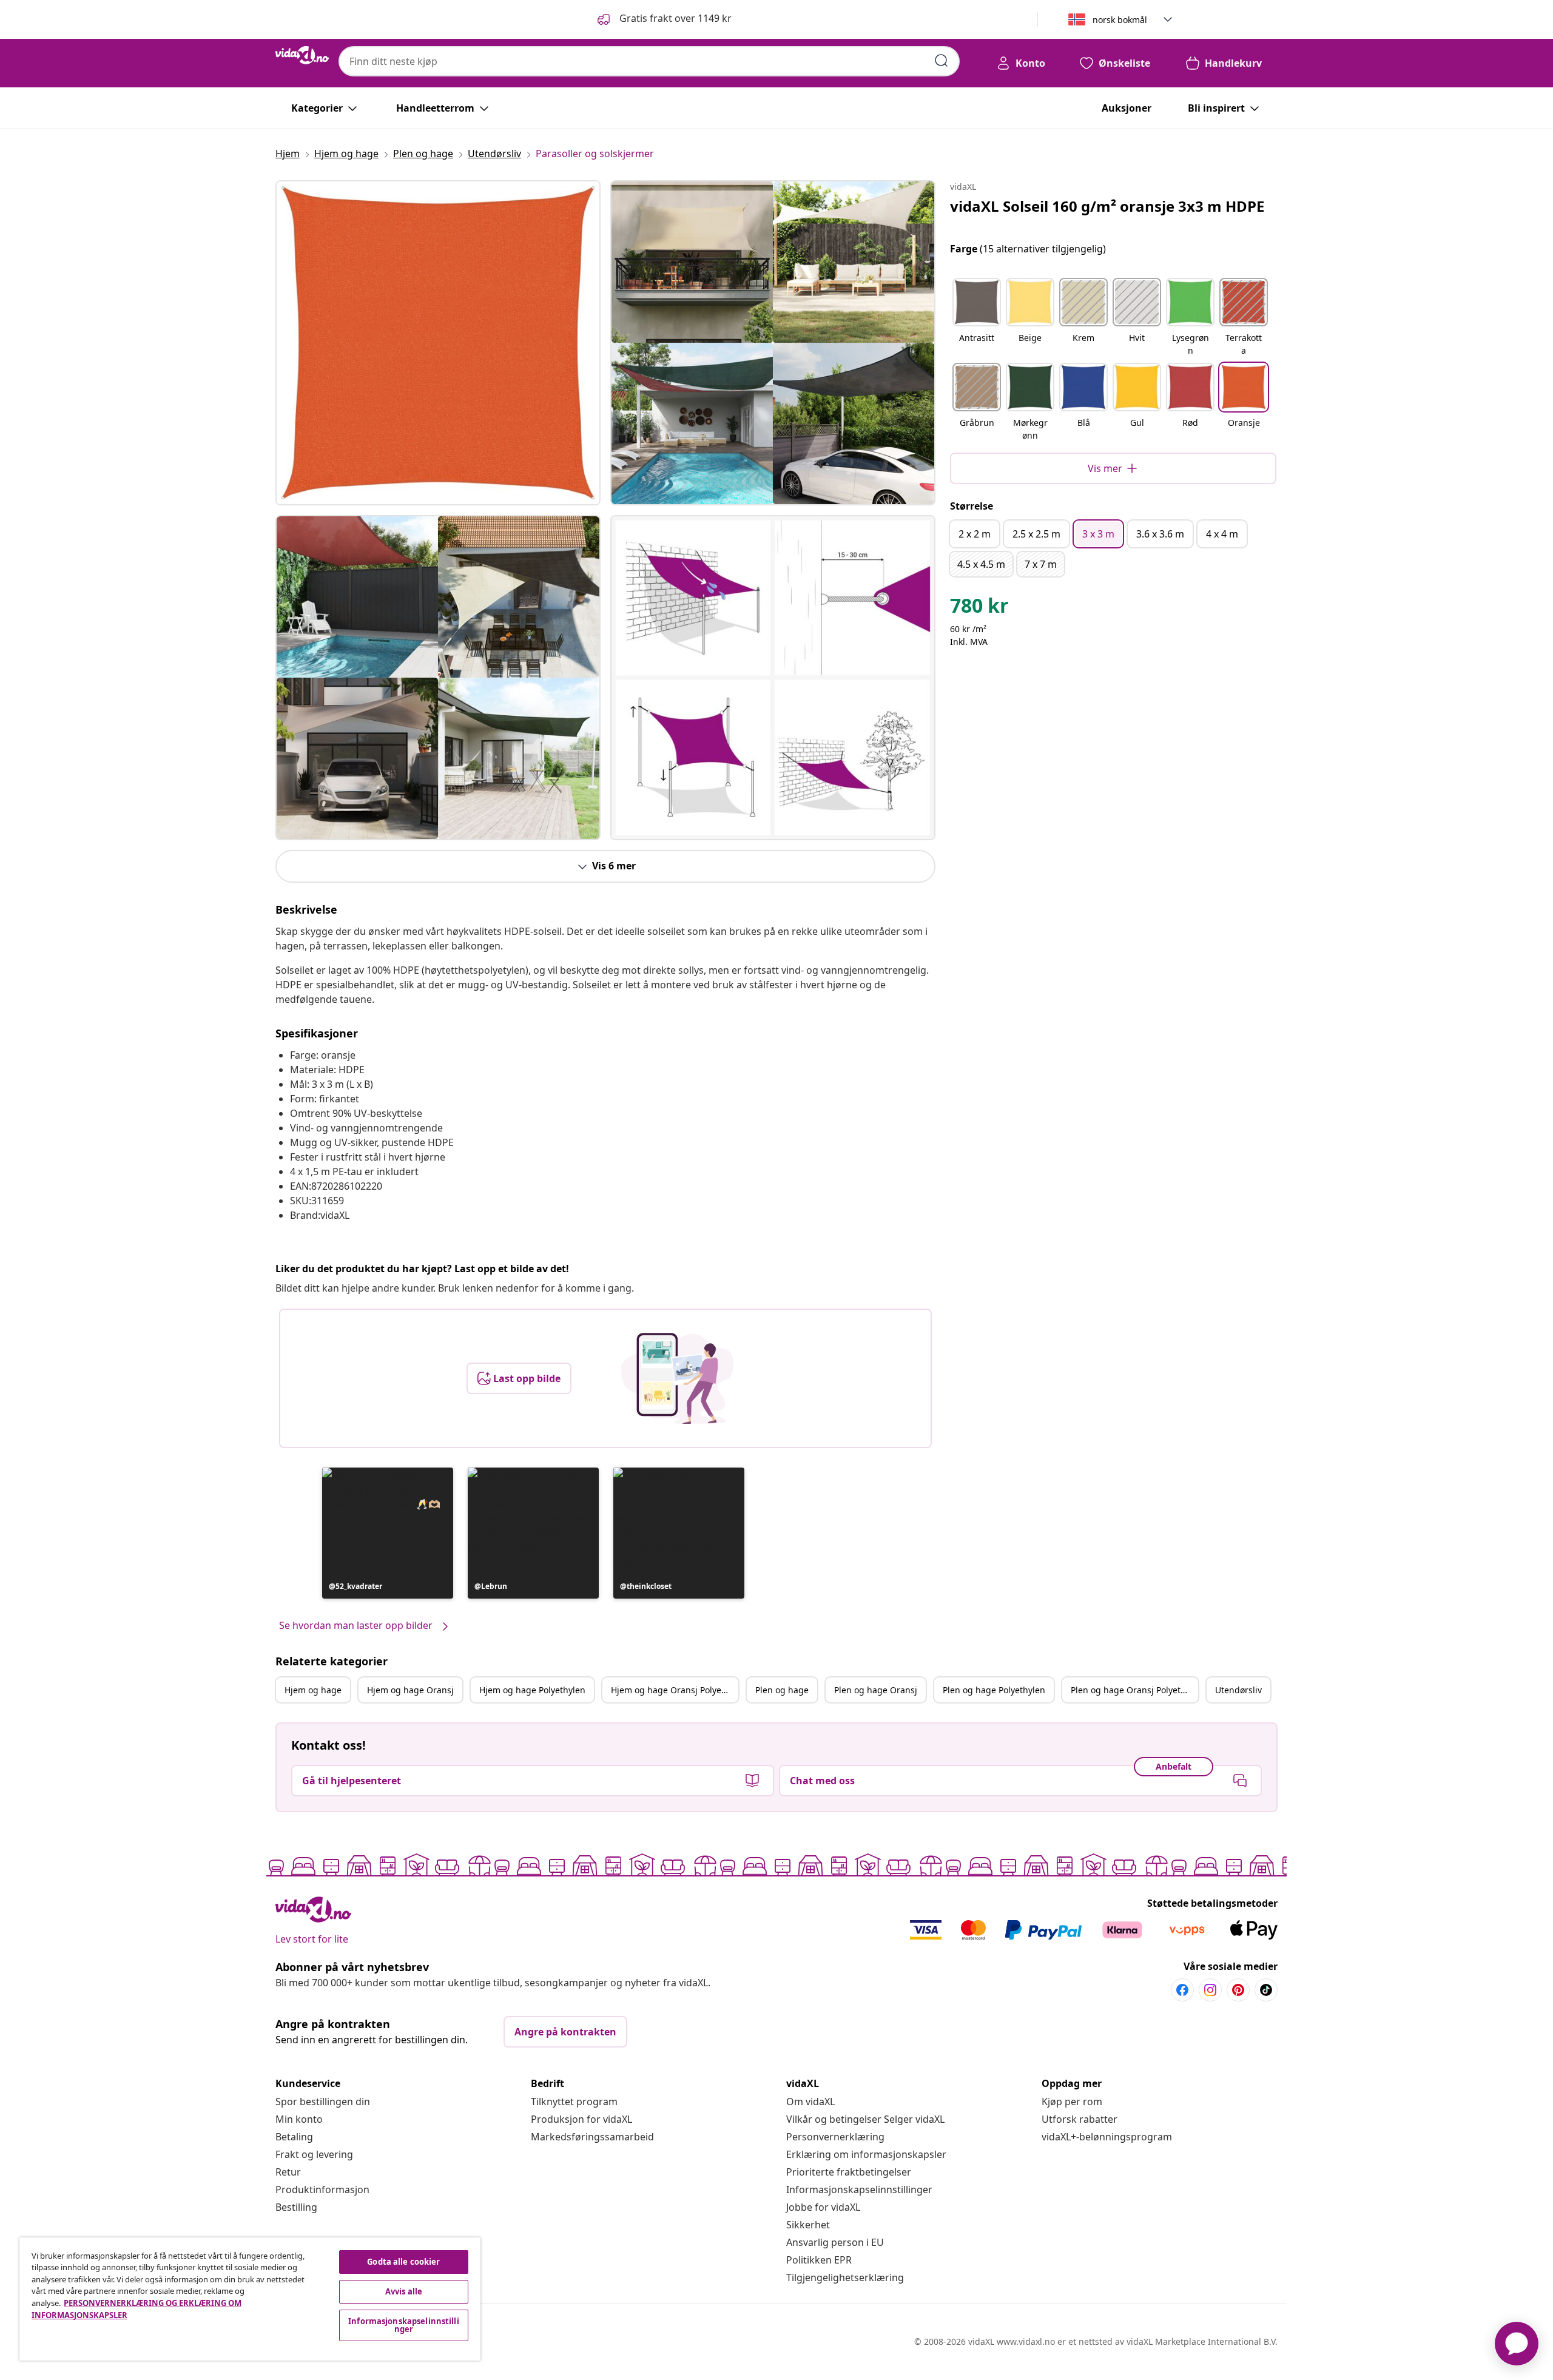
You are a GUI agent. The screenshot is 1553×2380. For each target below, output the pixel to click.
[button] (663, 19)
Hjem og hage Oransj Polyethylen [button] (675, 1690)
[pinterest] (1238, 1990)
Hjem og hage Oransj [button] (410, 1690)
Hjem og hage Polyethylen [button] (532, 1690)
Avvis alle (404, 2291)
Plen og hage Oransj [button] (876, 1690)
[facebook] (1182, 1990)
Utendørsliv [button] (1238, 1690)
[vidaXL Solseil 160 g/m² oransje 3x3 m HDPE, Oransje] (438, 343)
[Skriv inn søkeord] (942, 61)
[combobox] (649, 61)
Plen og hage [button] (782, 1690)
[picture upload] (677, 1378)
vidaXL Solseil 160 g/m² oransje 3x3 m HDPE (1107, 206)
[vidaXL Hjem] (302, 55)
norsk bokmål (1120, 20)
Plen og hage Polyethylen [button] (994, 1690)
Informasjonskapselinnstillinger (859, 2190)
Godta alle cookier (403, 2262)
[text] (979, 608)
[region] (250, 2299)
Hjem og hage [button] (313, 1690)
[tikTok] (1266, 1990)
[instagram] (1210, 1990)
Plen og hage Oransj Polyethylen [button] (1134, 1690)
